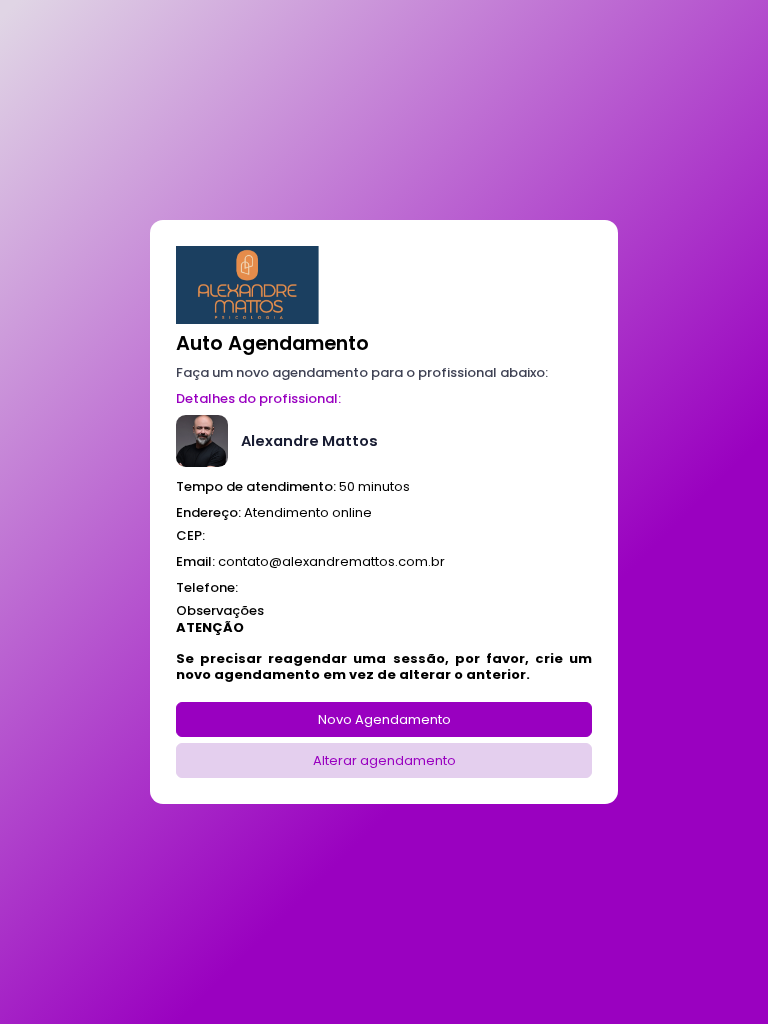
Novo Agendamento (384, 719)
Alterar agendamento (384, 760)
